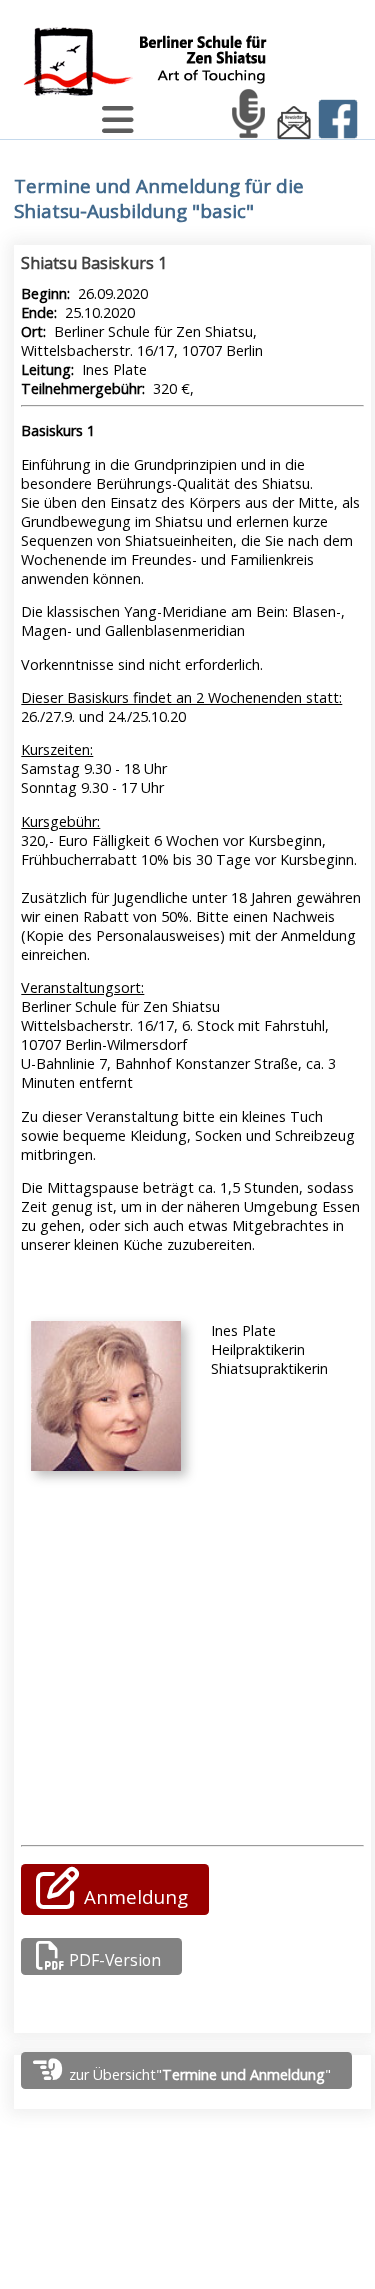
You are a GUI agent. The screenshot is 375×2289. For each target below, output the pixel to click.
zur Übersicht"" (198, 2074)
